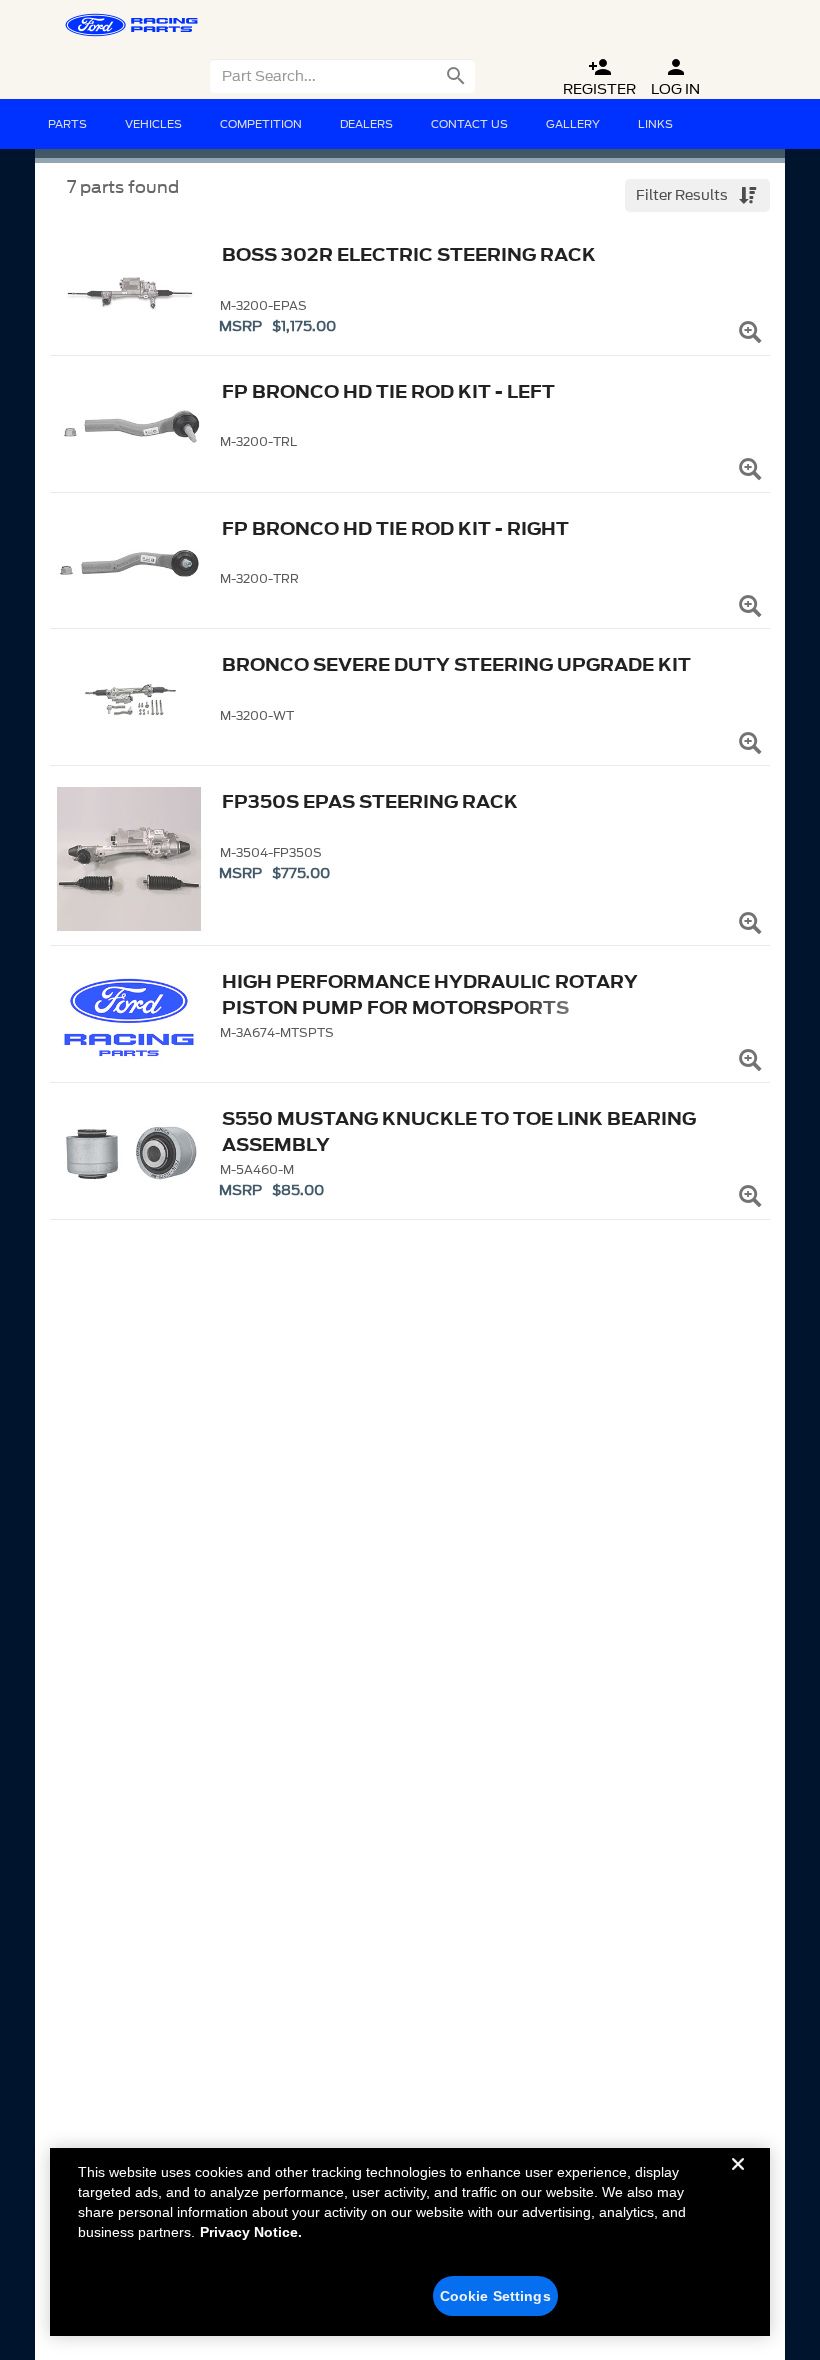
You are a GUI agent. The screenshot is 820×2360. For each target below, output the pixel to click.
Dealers (366, 124)
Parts (67, 124)
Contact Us (469, 124)
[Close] (738, 2180)
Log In (675, 77)
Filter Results (683, 195)
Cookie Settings (495, 2296)
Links (655, 124)
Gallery (573, 124)
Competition (261, 124)
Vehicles (153, 124)
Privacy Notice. (251, 2232)
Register (599, 77)
